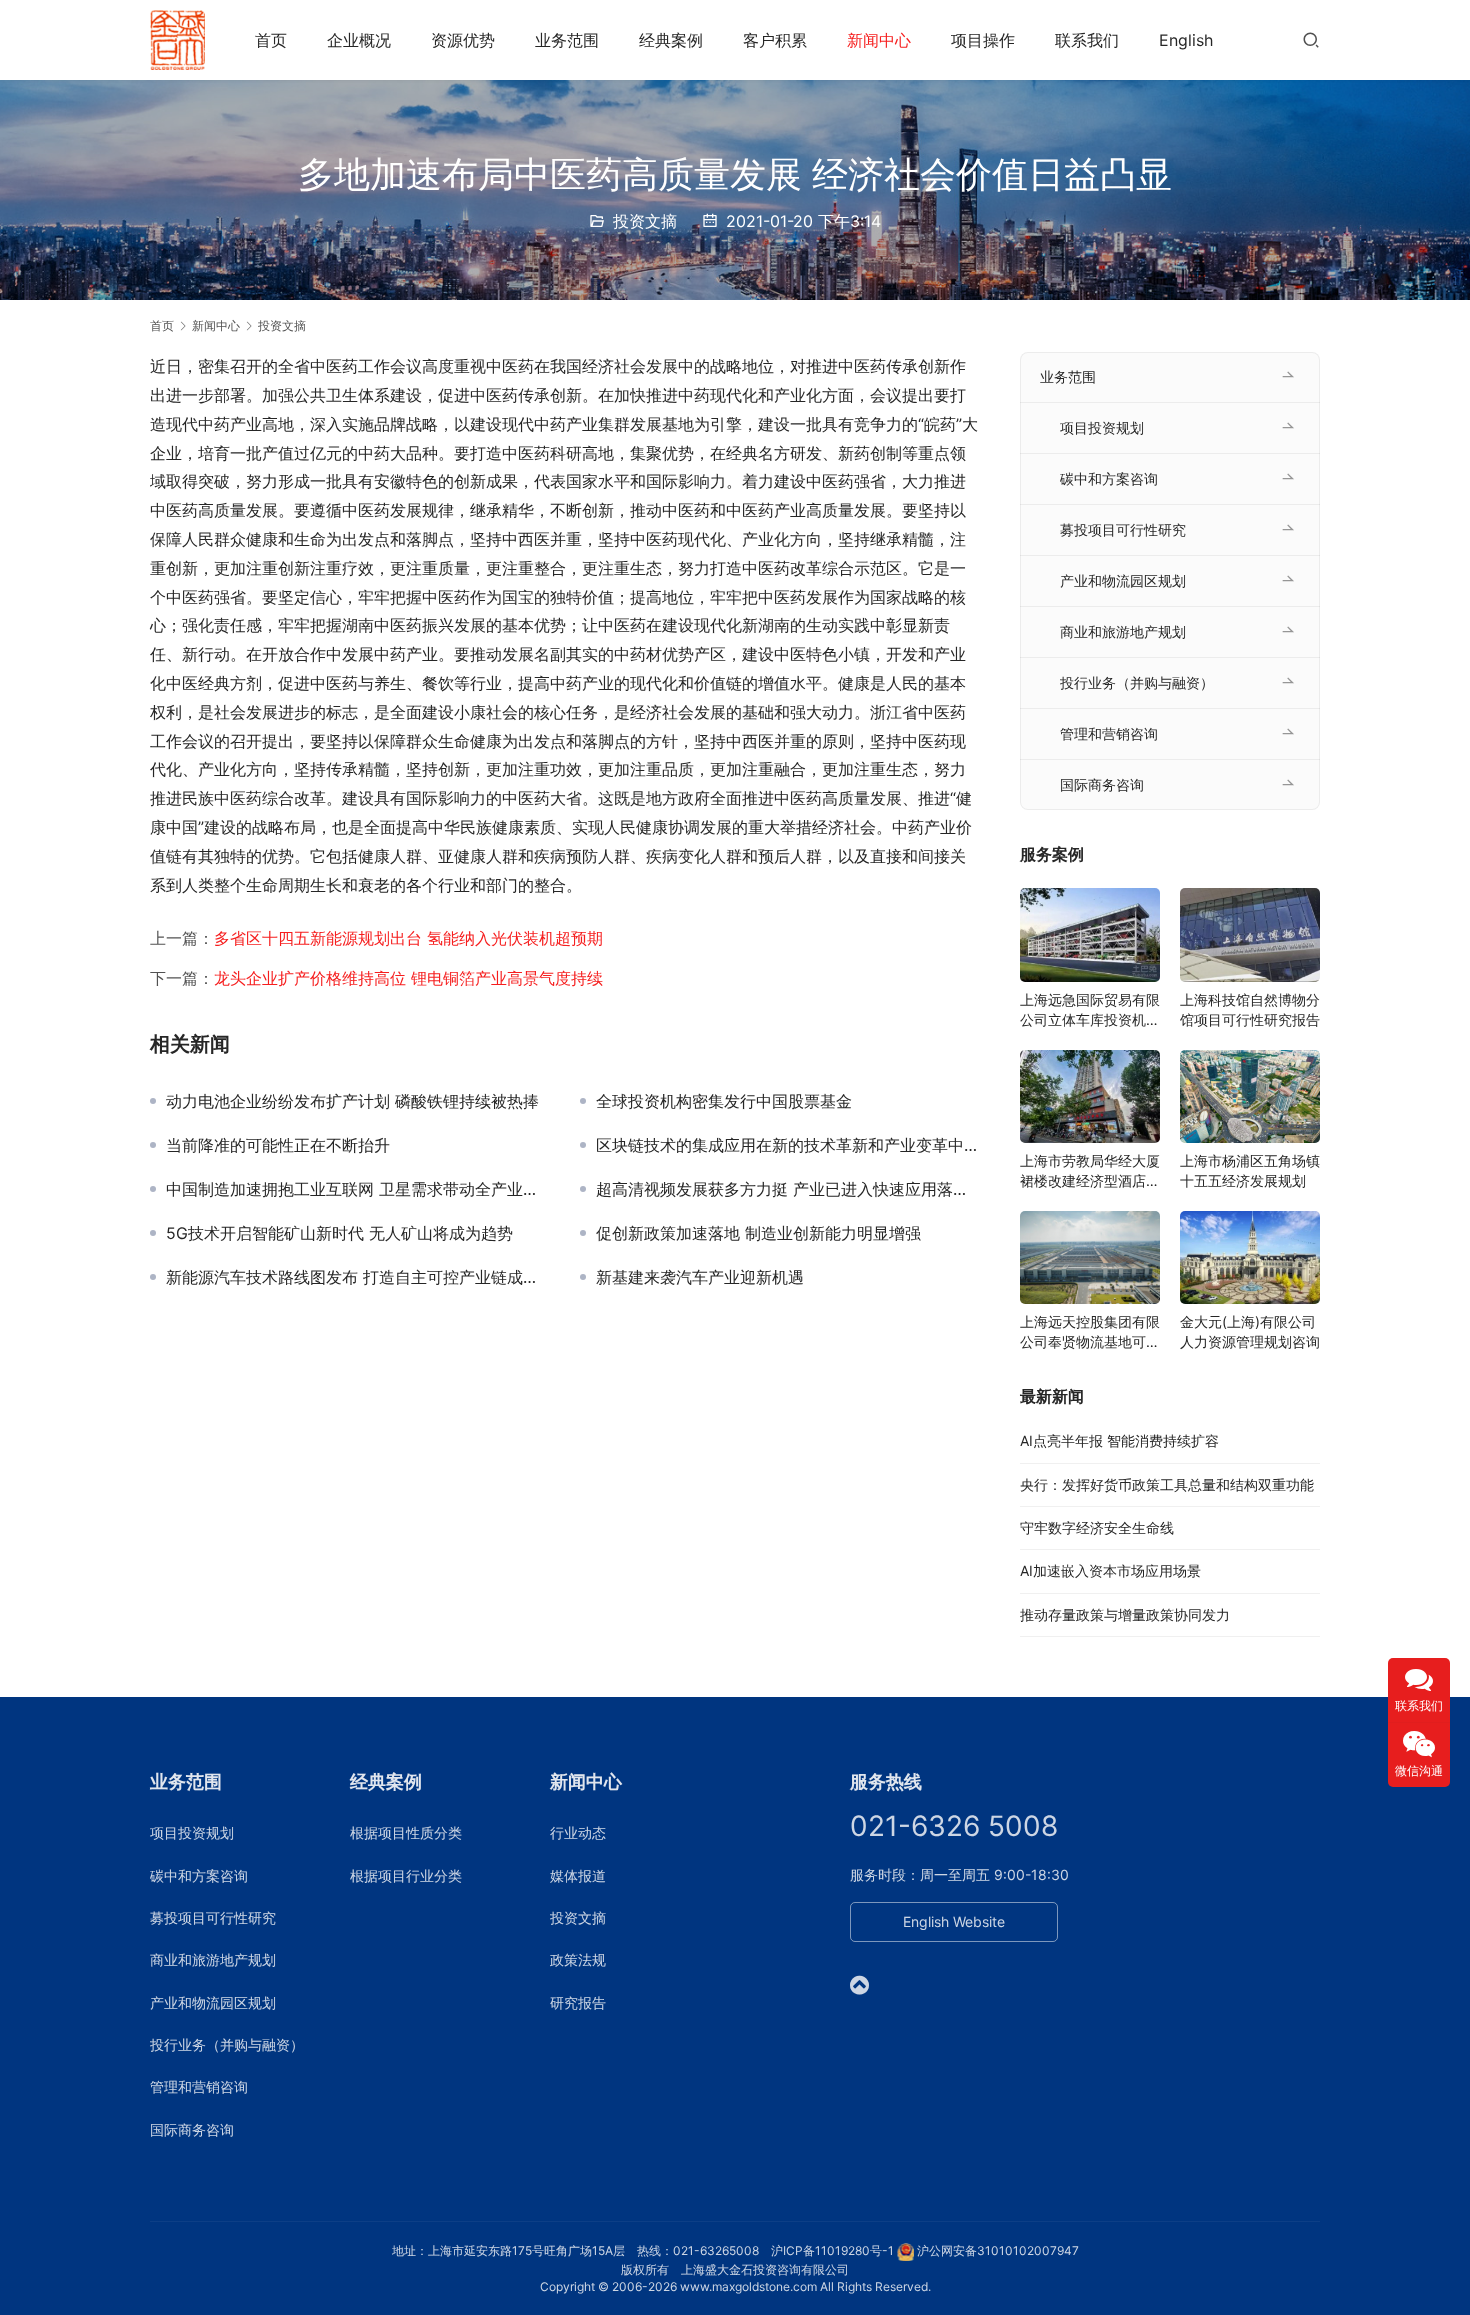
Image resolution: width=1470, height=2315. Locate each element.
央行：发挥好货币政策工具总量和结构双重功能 (1167, 1484)
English (1186, 40)
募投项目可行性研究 (1123, 529)
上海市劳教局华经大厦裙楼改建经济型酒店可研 (1090, 1171)
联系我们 (1087, 40)
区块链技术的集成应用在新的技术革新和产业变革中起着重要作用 (788, 1145)
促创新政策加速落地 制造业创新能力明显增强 (758, 1233)
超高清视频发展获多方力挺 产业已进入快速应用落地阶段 (788, 1189)
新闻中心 (879, 40)
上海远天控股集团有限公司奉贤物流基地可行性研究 (1090, 1332)
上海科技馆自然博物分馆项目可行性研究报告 (1250, 1009)
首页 (271, 40)
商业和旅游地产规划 (1123, 631)
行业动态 (578, 1832)
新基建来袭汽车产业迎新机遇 (700, 1277)
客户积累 (775, 40)
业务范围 (567, 40)
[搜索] (1311, 39)
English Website (954, 1921)
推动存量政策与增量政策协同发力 (1125, 1614)
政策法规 (578, 1959)
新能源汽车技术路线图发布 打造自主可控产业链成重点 (358, 1277)
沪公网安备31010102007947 (998, 2250)
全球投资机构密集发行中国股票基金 (724, 1101)
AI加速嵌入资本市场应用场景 (1110, 1570)
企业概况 (359, 40)
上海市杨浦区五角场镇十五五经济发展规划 (1250, 1170)
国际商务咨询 (1102, 784)
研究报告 (578, 2002)
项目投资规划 (1102, 427)
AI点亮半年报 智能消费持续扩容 (1119, 1440)
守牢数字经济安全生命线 (1097, 1527)
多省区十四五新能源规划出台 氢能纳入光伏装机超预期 (408, 938)
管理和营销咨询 (1109, 733)
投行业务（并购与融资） (1137, 682)
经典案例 (671, 40)
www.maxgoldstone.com (748, 2286)
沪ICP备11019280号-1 (832, 2250)
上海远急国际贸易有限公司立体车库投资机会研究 (1090, 1010)
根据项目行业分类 (406, 1875)
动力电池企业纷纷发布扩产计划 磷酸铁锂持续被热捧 (352, 1101)
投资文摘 (645, 221)
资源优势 (463, 40)
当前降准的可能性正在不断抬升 (278, 1145)
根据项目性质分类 (406, 1832)
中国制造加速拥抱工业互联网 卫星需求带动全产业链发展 (358, 1189)
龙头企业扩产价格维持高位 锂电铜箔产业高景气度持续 (408, 978)
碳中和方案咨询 (1109, 478)
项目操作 (983, 40)
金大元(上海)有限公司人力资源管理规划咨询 (1250, 1331)
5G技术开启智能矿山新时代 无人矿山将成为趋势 (339, 1233)
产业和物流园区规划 (1123, 580)
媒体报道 (578, 1875)
